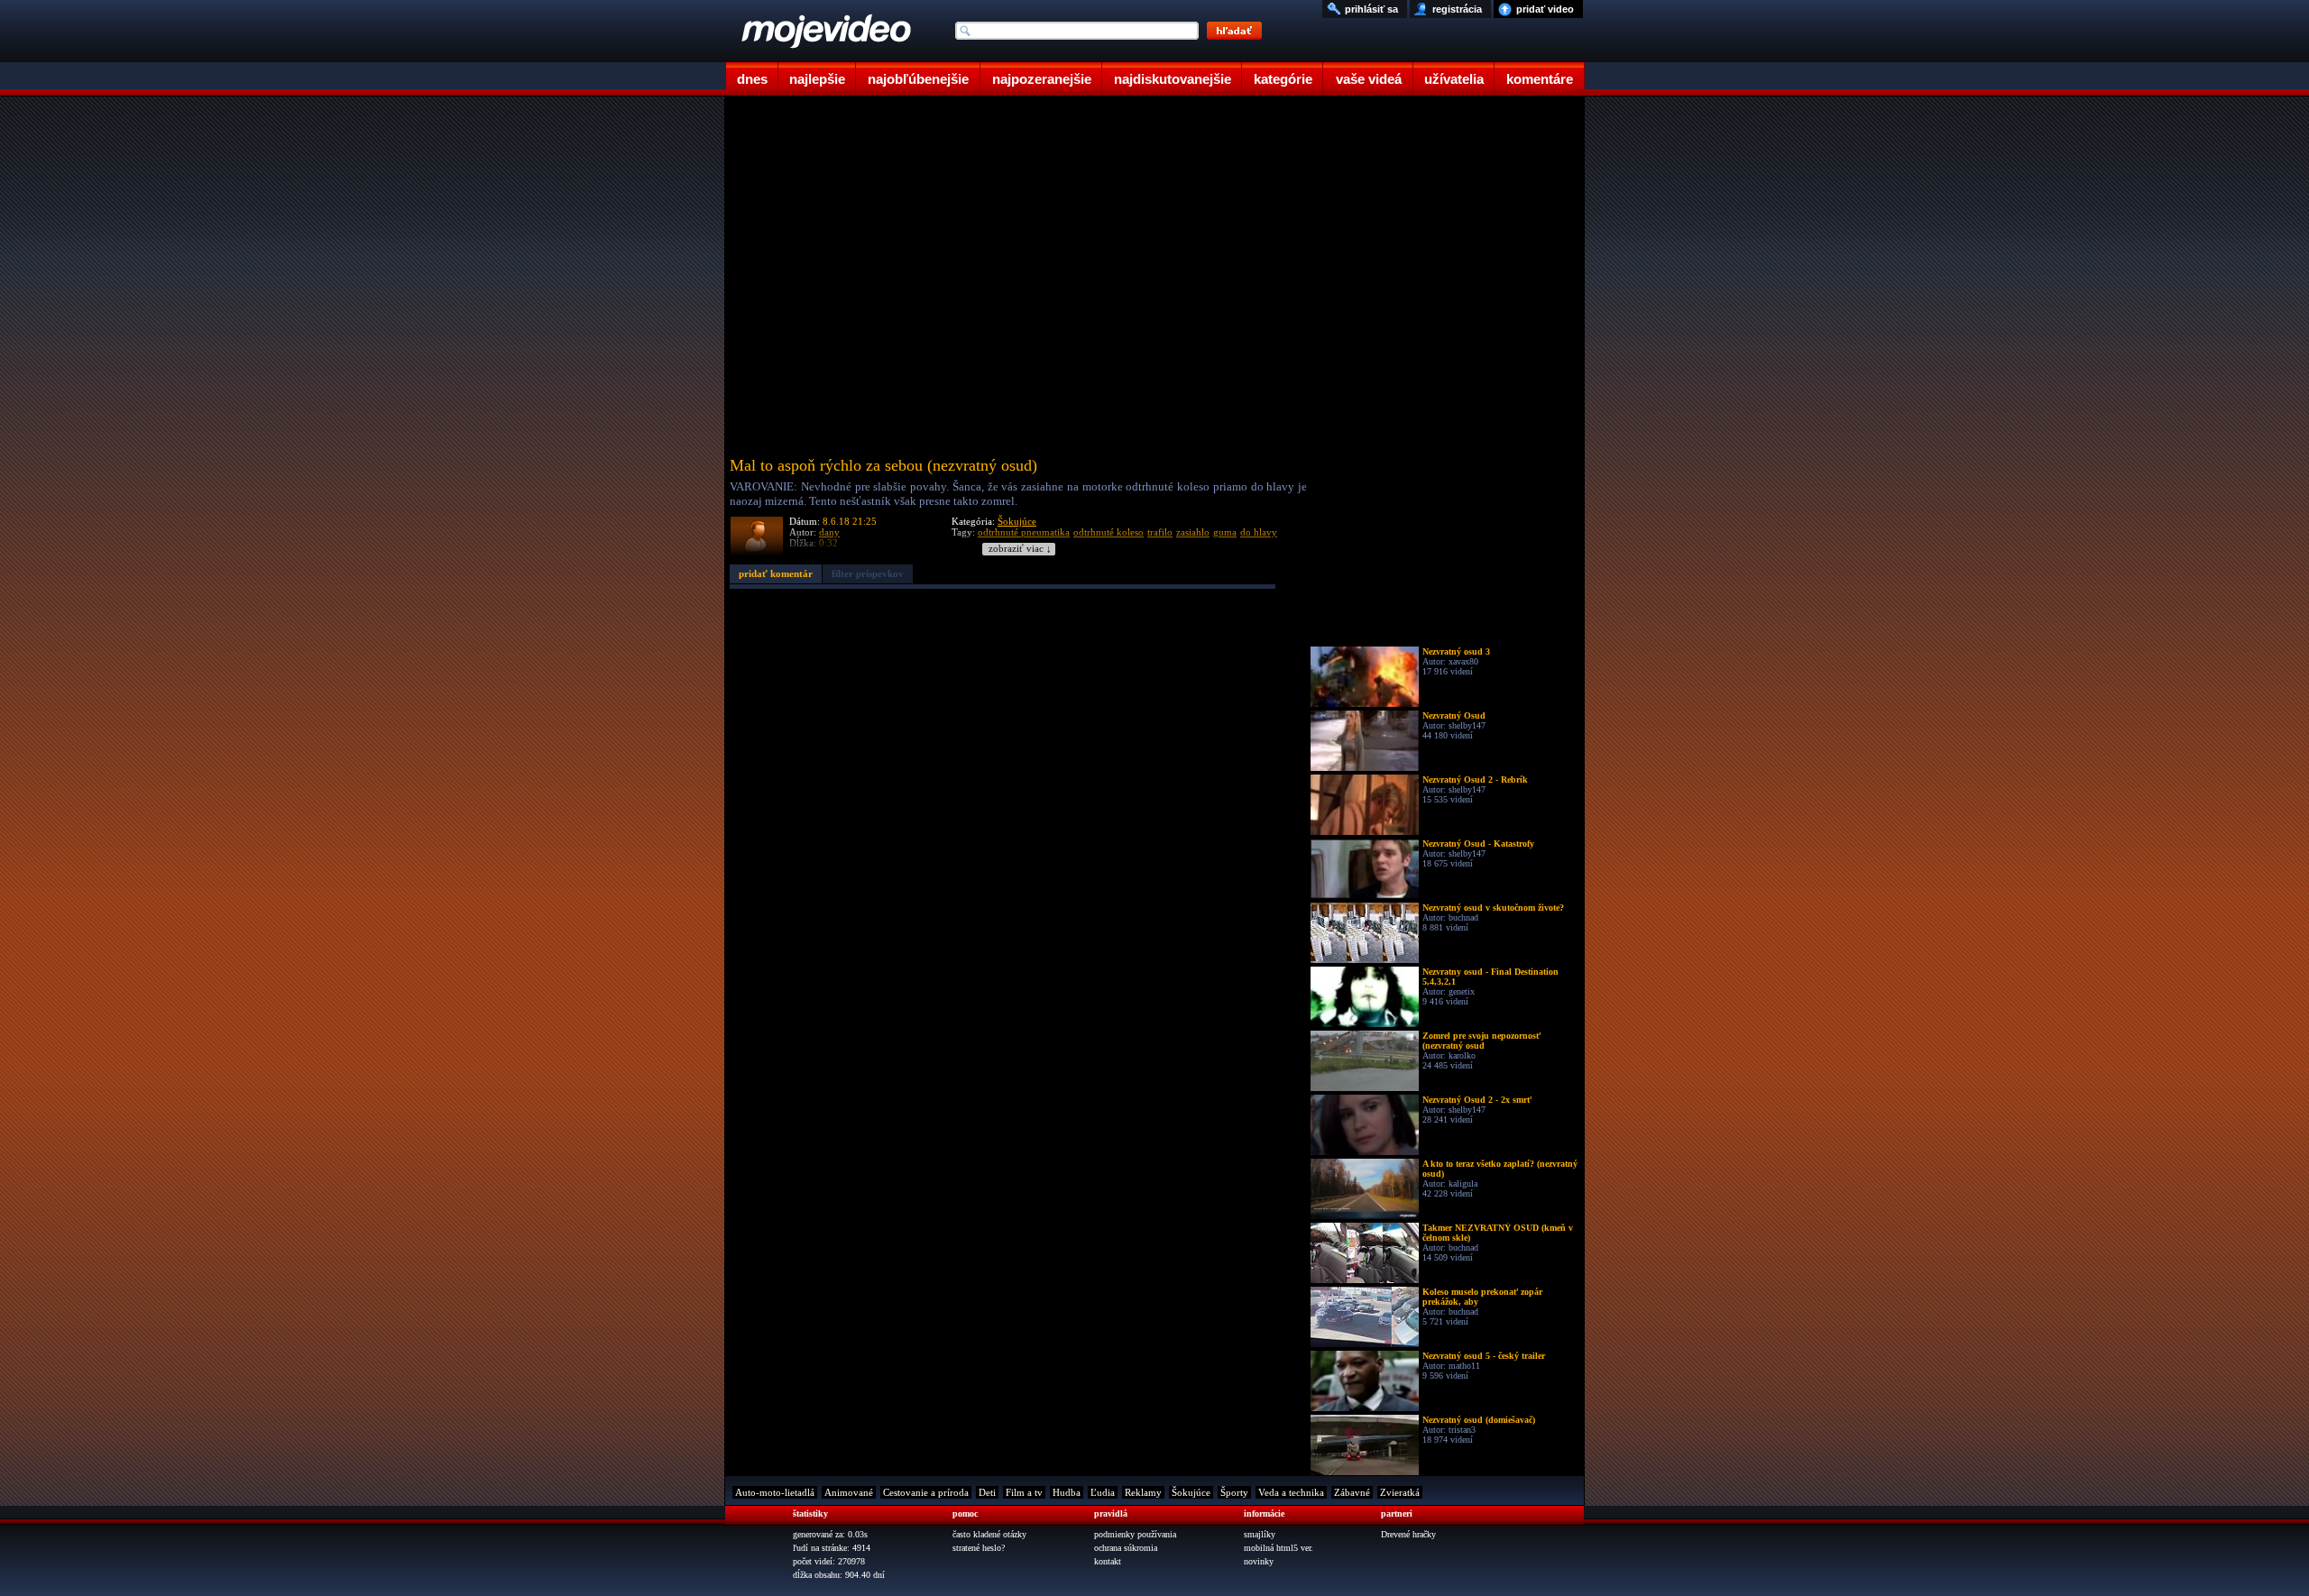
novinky (1259, 1561)
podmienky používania (1135, 1534)
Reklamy (1143, 1492)
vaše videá (1369, 79)
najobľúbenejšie (918, 79)
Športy (1234, 1492)
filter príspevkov (868, 573)
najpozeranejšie (1042, 79)
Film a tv (1024, 1492)
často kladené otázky (989, 1534)
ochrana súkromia (1126, 1548)
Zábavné (1352, 1492)
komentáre (1540, 79)
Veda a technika (1291, 1492)
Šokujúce (1017, 521)
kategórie (1283, 79)
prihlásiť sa (1371, 9)
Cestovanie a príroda (926, 1492)
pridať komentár (776, 573)
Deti (987, 1492)
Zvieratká (1400, 1492)
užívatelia (1454, 79)
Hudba (1067, 1492)
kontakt (1108, 1561)
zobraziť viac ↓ (1020, 549)
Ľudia (1103, 1492)
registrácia (1457, 9)
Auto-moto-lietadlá (775, 1492)
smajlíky (1260, 1534)
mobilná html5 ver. (1279, 1548)
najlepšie (817, 79)
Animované (849, 1492)
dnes (752, 79)
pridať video (1545, 9)
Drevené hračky (1408, 1534)
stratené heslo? (979, 1548)
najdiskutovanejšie (1173, 79)
